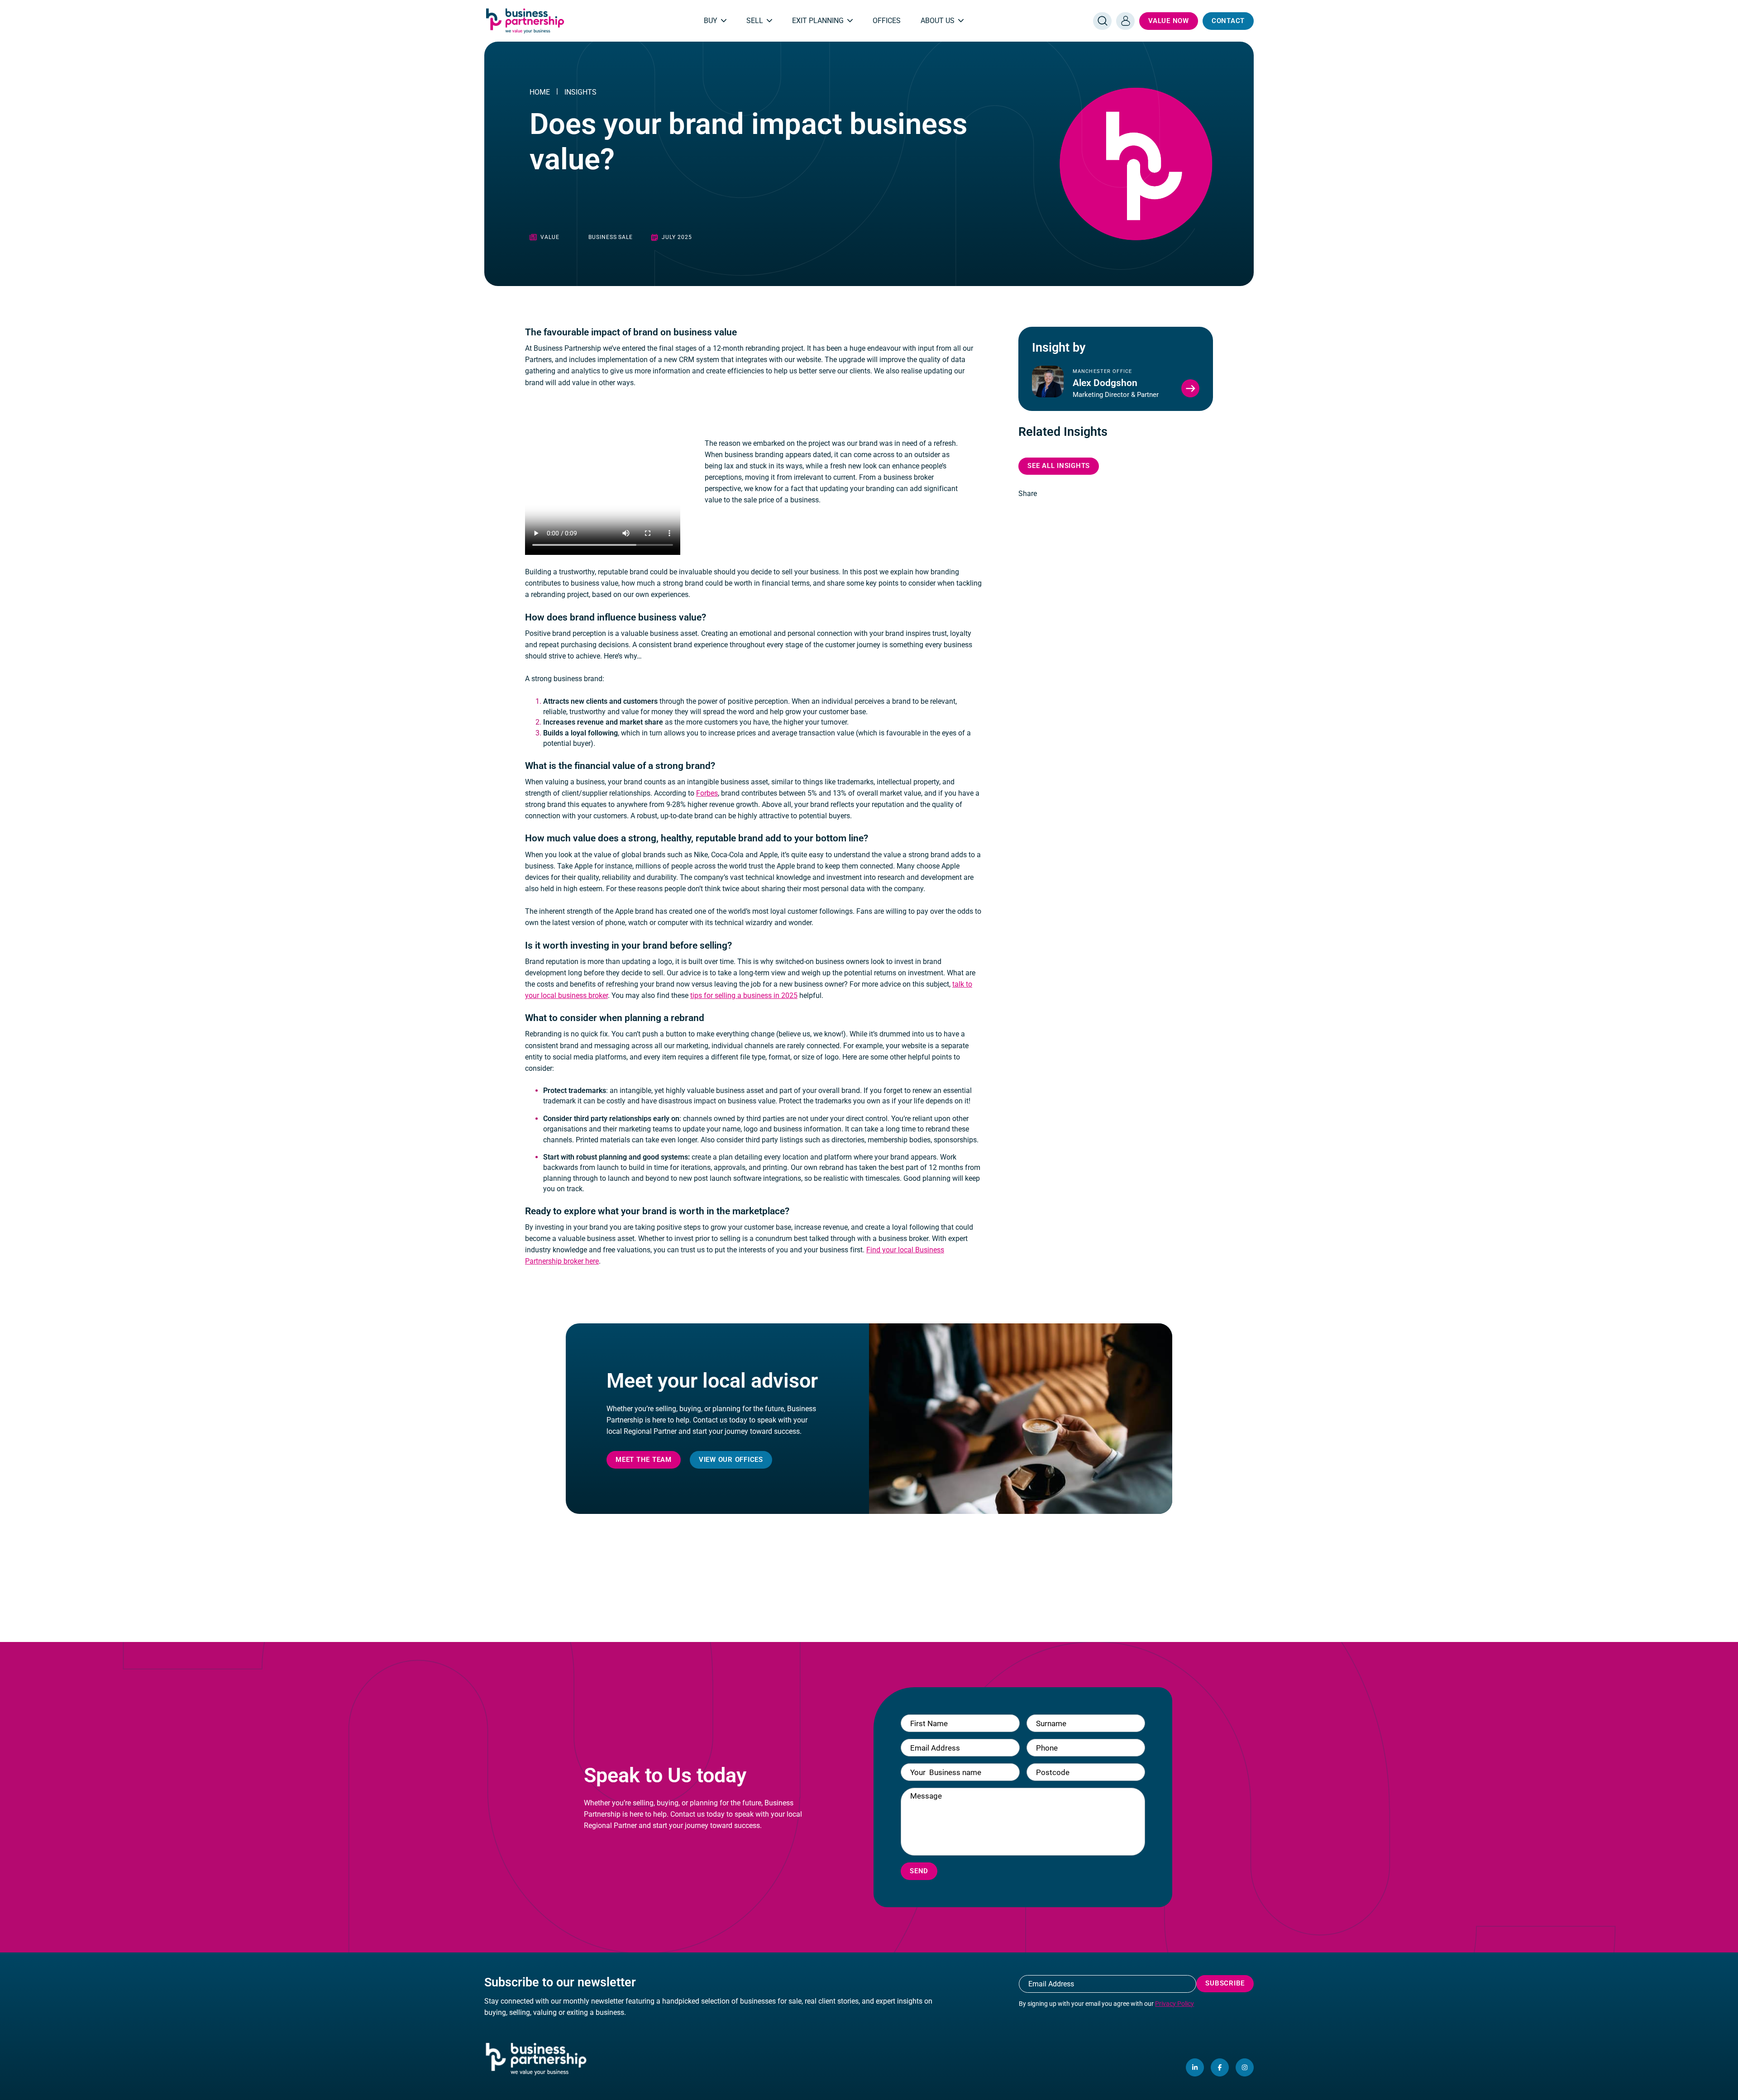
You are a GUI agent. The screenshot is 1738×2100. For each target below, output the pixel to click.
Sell (755, 21)
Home (540, 92)
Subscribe (1225, 1983)
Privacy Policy (1175, 2004)
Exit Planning (818, 21)
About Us (938, 21)
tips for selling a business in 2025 (744, 995)
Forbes (707, 793)
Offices (887, 21)
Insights (580, 92)
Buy (711, 21)
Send (919, 1871)
